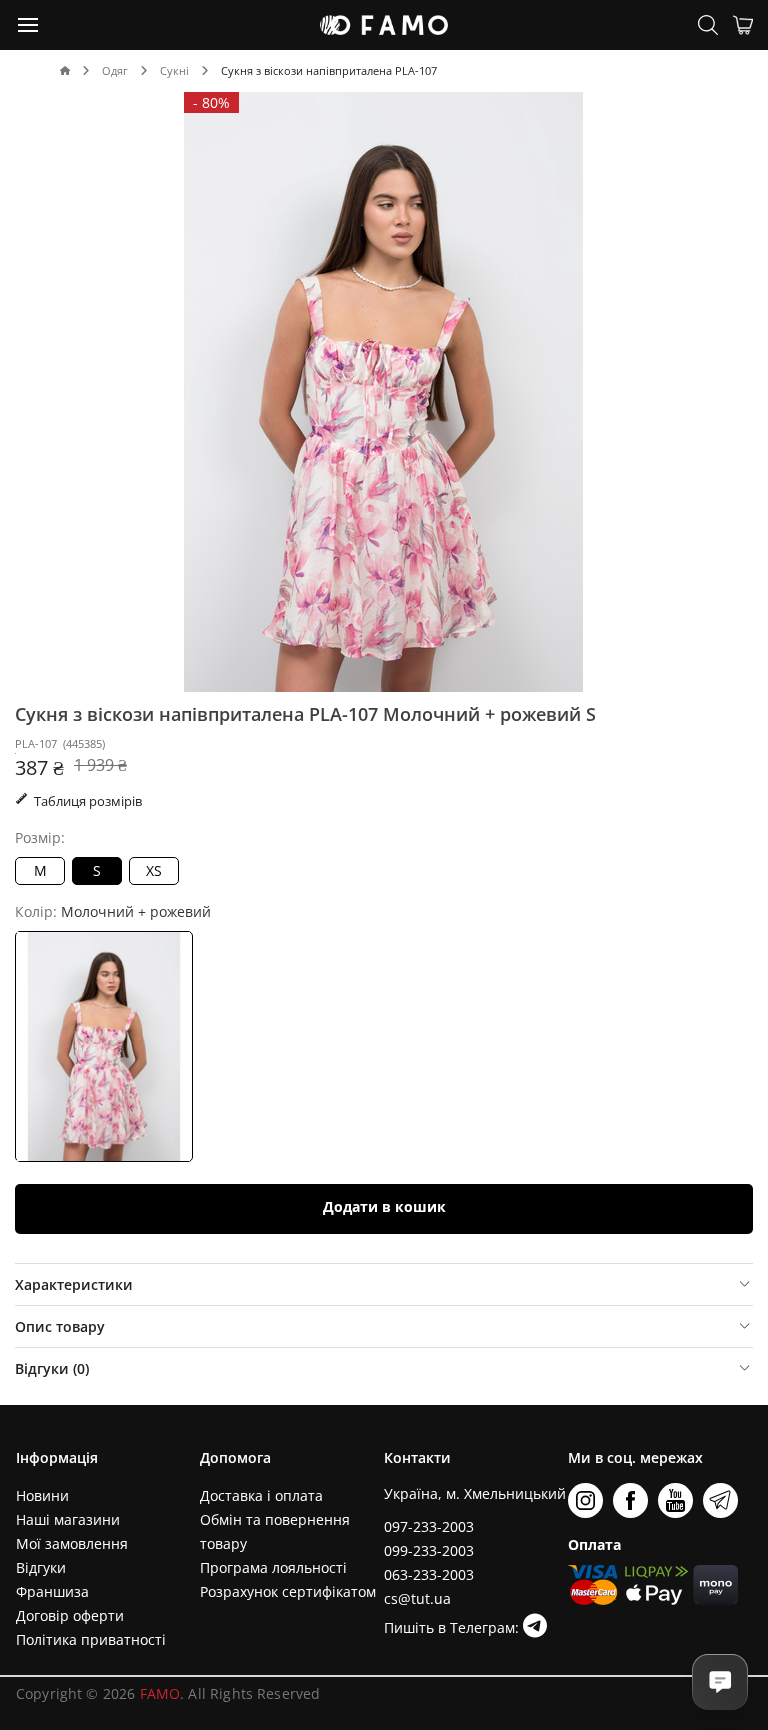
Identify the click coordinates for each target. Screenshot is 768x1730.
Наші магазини (68, 1519)
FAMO (160, 1693)
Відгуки (41, 1567)
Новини (42, 1495)
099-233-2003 (429, 1550)
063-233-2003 (429, 1574)
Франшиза (52, 1591)
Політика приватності (91, 1639)
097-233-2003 (429, 1526)
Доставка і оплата (261, 1495)
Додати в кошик (384, 1206)
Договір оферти (70, 1615)
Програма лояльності (273, 1567)
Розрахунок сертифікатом (288, 1591)
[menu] (29, 24)
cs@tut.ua (417, 1598)
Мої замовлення (72, 1543)
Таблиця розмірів (86, 801)
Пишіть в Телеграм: (453, 1627)
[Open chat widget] (720, 1682)
